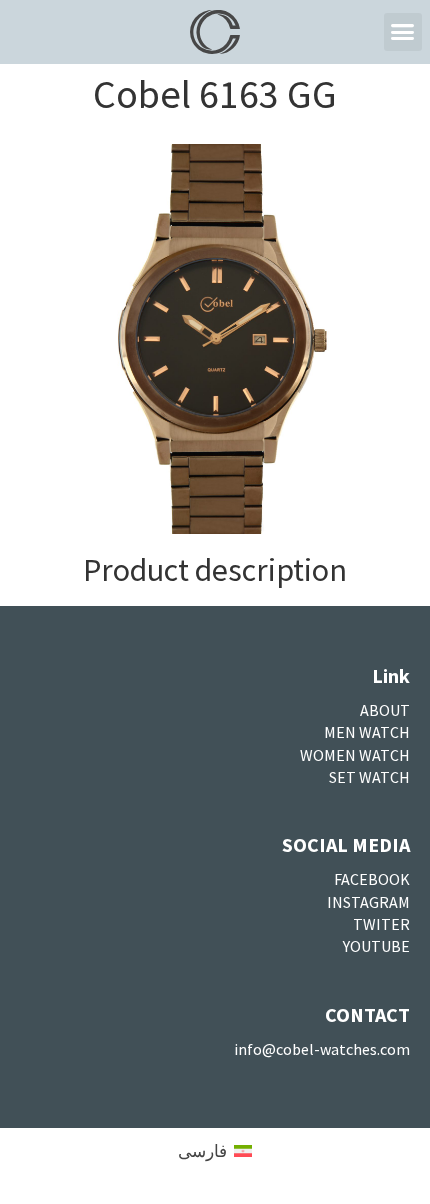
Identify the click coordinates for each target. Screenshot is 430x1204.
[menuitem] (215, 1150)
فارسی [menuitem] (202, 1151)
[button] (403, 32)
